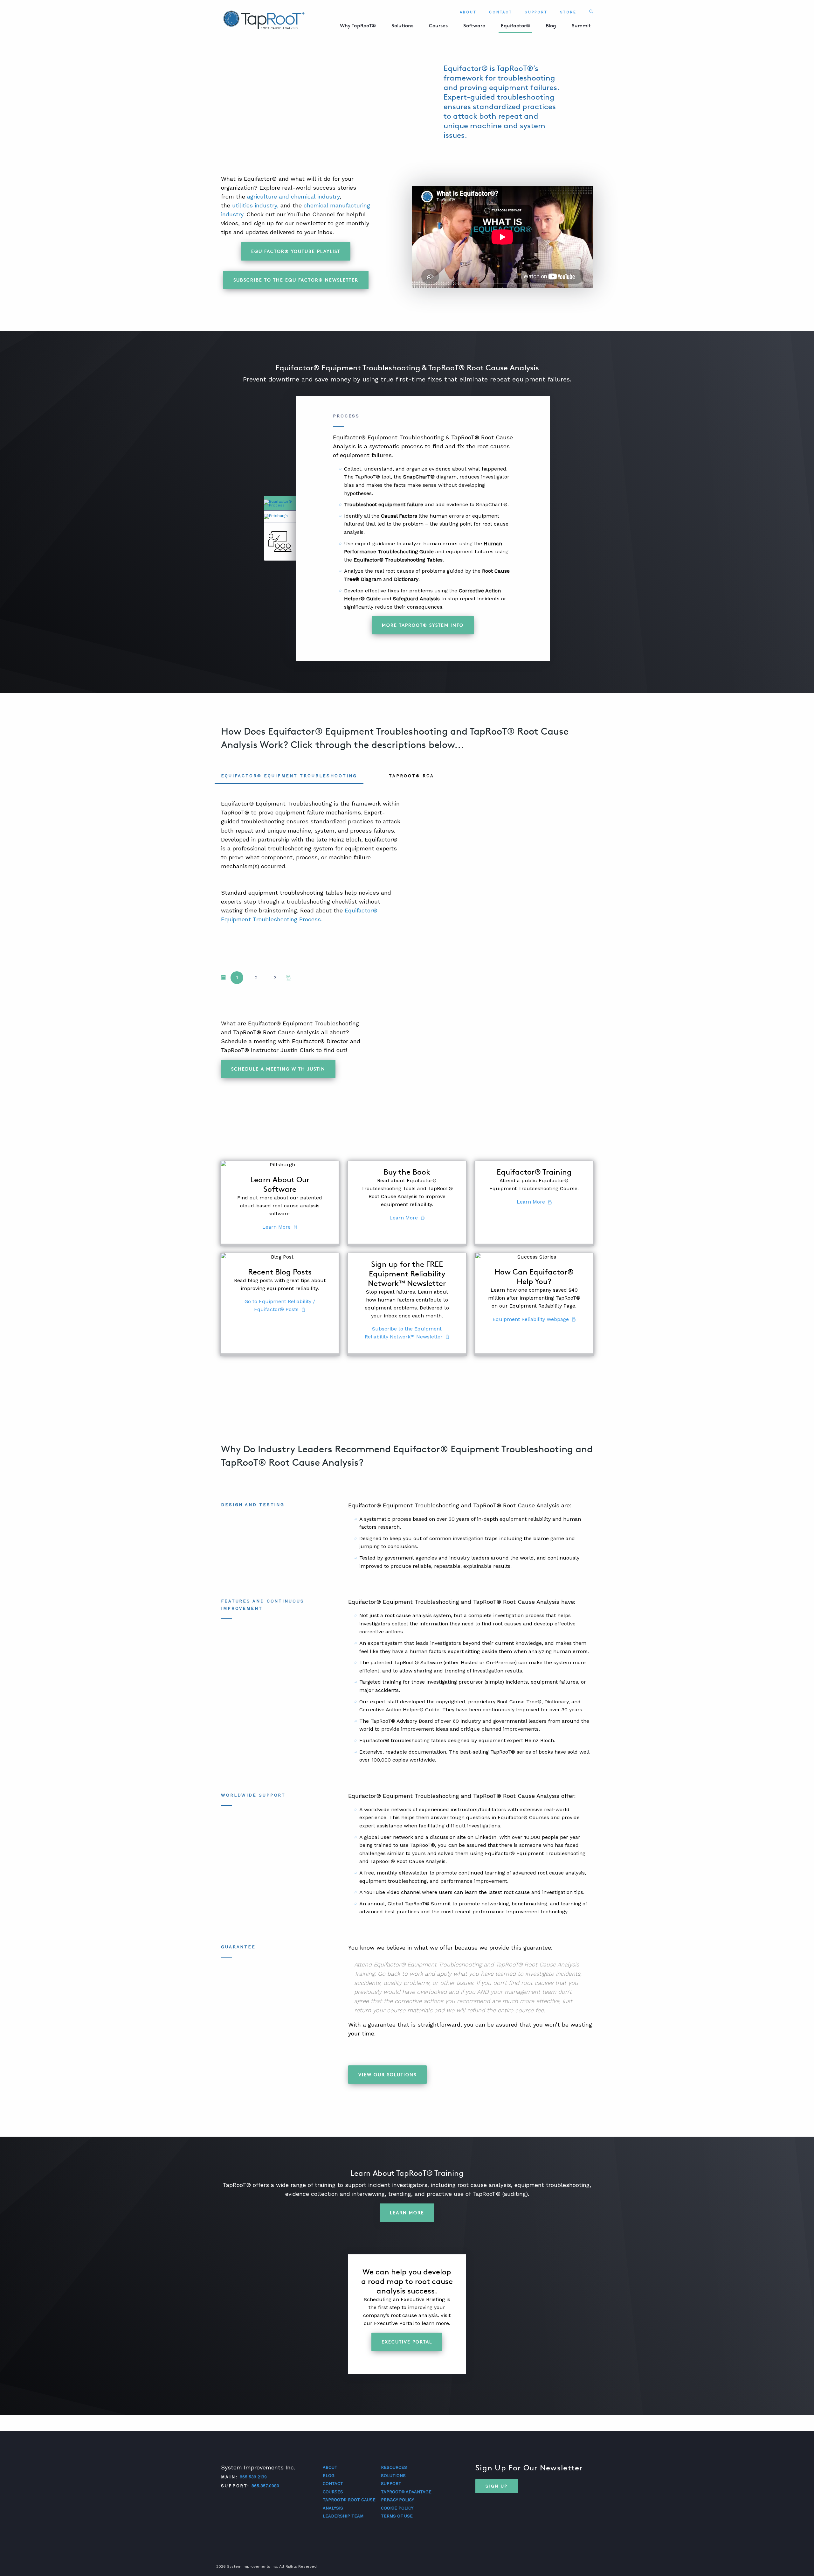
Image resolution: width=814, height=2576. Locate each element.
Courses (438, 26)
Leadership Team (343, 2516)
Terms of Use (397, 2516)
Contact (501, 12)
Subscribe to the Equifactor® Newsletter (296, 280)
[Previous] (223, 978)
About (468, 12)
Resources (394, 2467)
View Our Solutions (387, 2074)
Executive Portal (407, 2342)
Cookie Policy (397, 2508)
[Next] (289, 978)
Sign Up (497, 2486)
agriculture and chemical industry (293, 196)
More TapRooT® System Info (423, 625)
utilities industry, (255, 205)
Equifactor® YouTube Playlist (296, 251)
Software (474, 26)
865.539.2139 (253, 2477)
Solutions (402, 26)
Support (536, 12)
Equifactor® (515, 26)
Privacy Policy (397, 2500)
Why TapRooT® (358, 26)
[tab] (280, 503)
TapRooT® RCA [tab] (411, 776)
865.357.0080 (265, 2486)
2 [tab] (256, 977)
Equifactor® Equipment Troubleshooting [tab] (289, 776)
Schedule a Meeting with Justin (278, 1069)
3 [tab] (275, 977)
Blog (551, 26)
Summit (581, 26)
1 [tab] (237, 977)
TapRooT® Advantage (406, 2492)
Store (568, 12)
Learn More (276, 1227)
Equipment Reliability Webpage (531, 1319)
